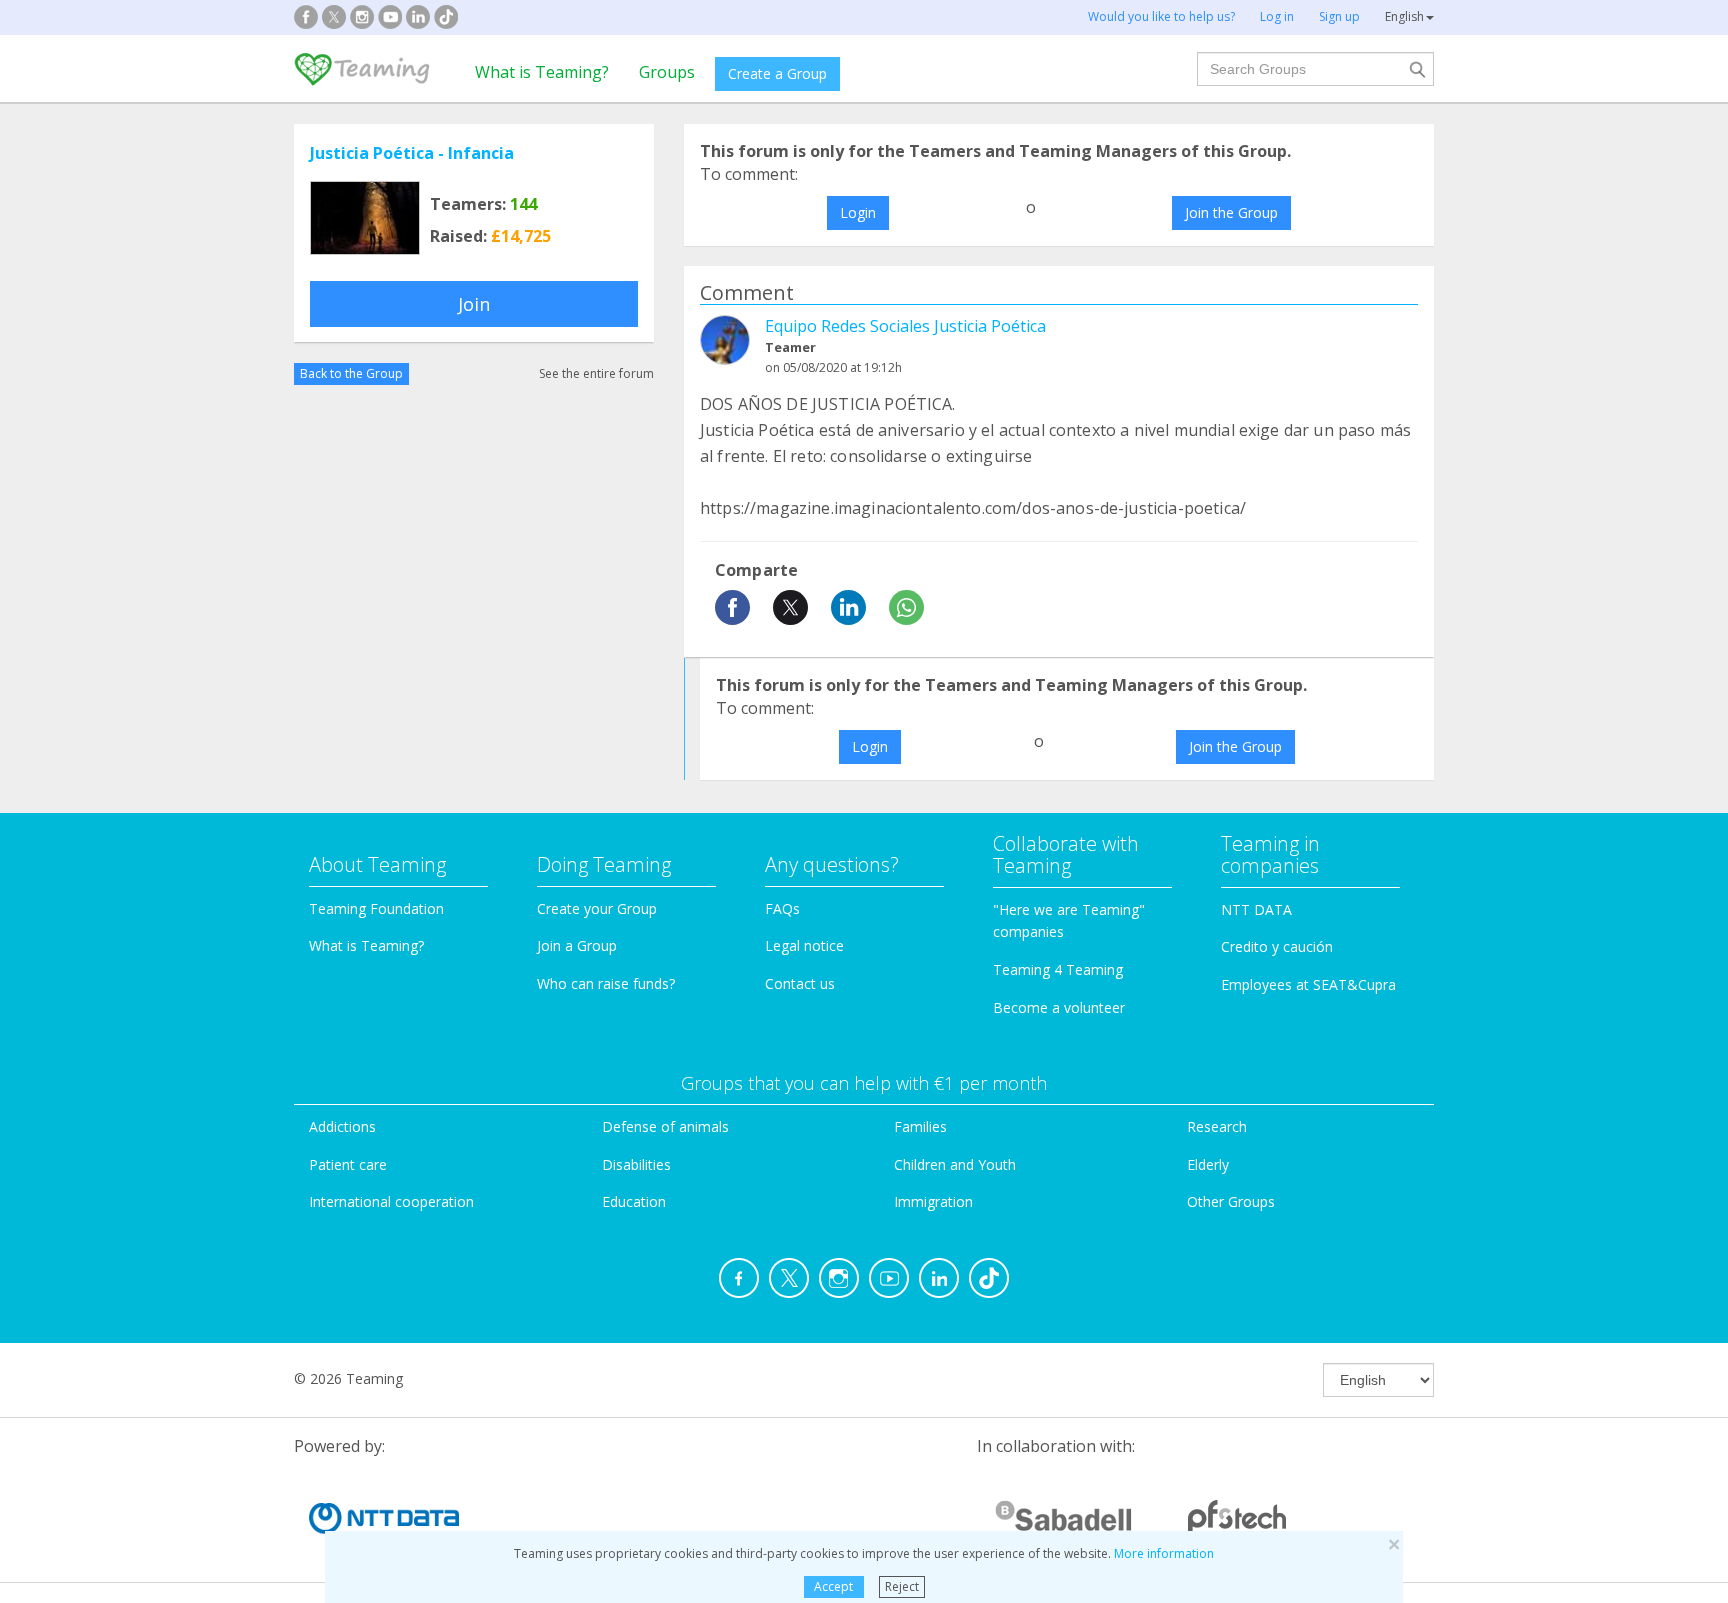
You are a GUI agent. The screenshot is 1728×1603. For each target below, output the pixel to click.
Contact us (800, 983)
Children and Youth (955, 1164)
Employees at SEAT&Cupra (1308, 984)
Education (634, 1201)
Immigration (933, 1201)
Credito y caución (1277, 946)
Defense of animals (665, 1126)
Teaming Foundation (376, 908)
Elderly (1208, 1164)
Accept (833, 1586)
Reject (902, 1586)
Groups (667, 72)
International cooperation (391, 1201)
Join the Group (1231, 212)
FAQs (782, 908)
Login (858, 212)
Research (1217, 1126)
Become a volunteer (1059, 1007)
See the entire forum (596, 373)
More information (1164, 1553)
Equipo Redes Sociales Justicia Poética (905, 326)
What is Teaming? (542, 72)
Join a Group (577, 945)
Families (920, 1126)
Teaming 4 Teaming (1058, 969)
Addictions (342, 1126)
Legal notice (804, 945)
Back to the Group (351, 373)
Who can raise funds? (606, 983)
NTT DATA (1256, 909)
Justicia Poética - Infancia (412, 153)
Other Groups (1231, 1201)
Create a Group (777, 73)
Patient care (348, 1164)
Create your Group (597, 908)
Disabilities (636, 1164)
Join (474, 304)
